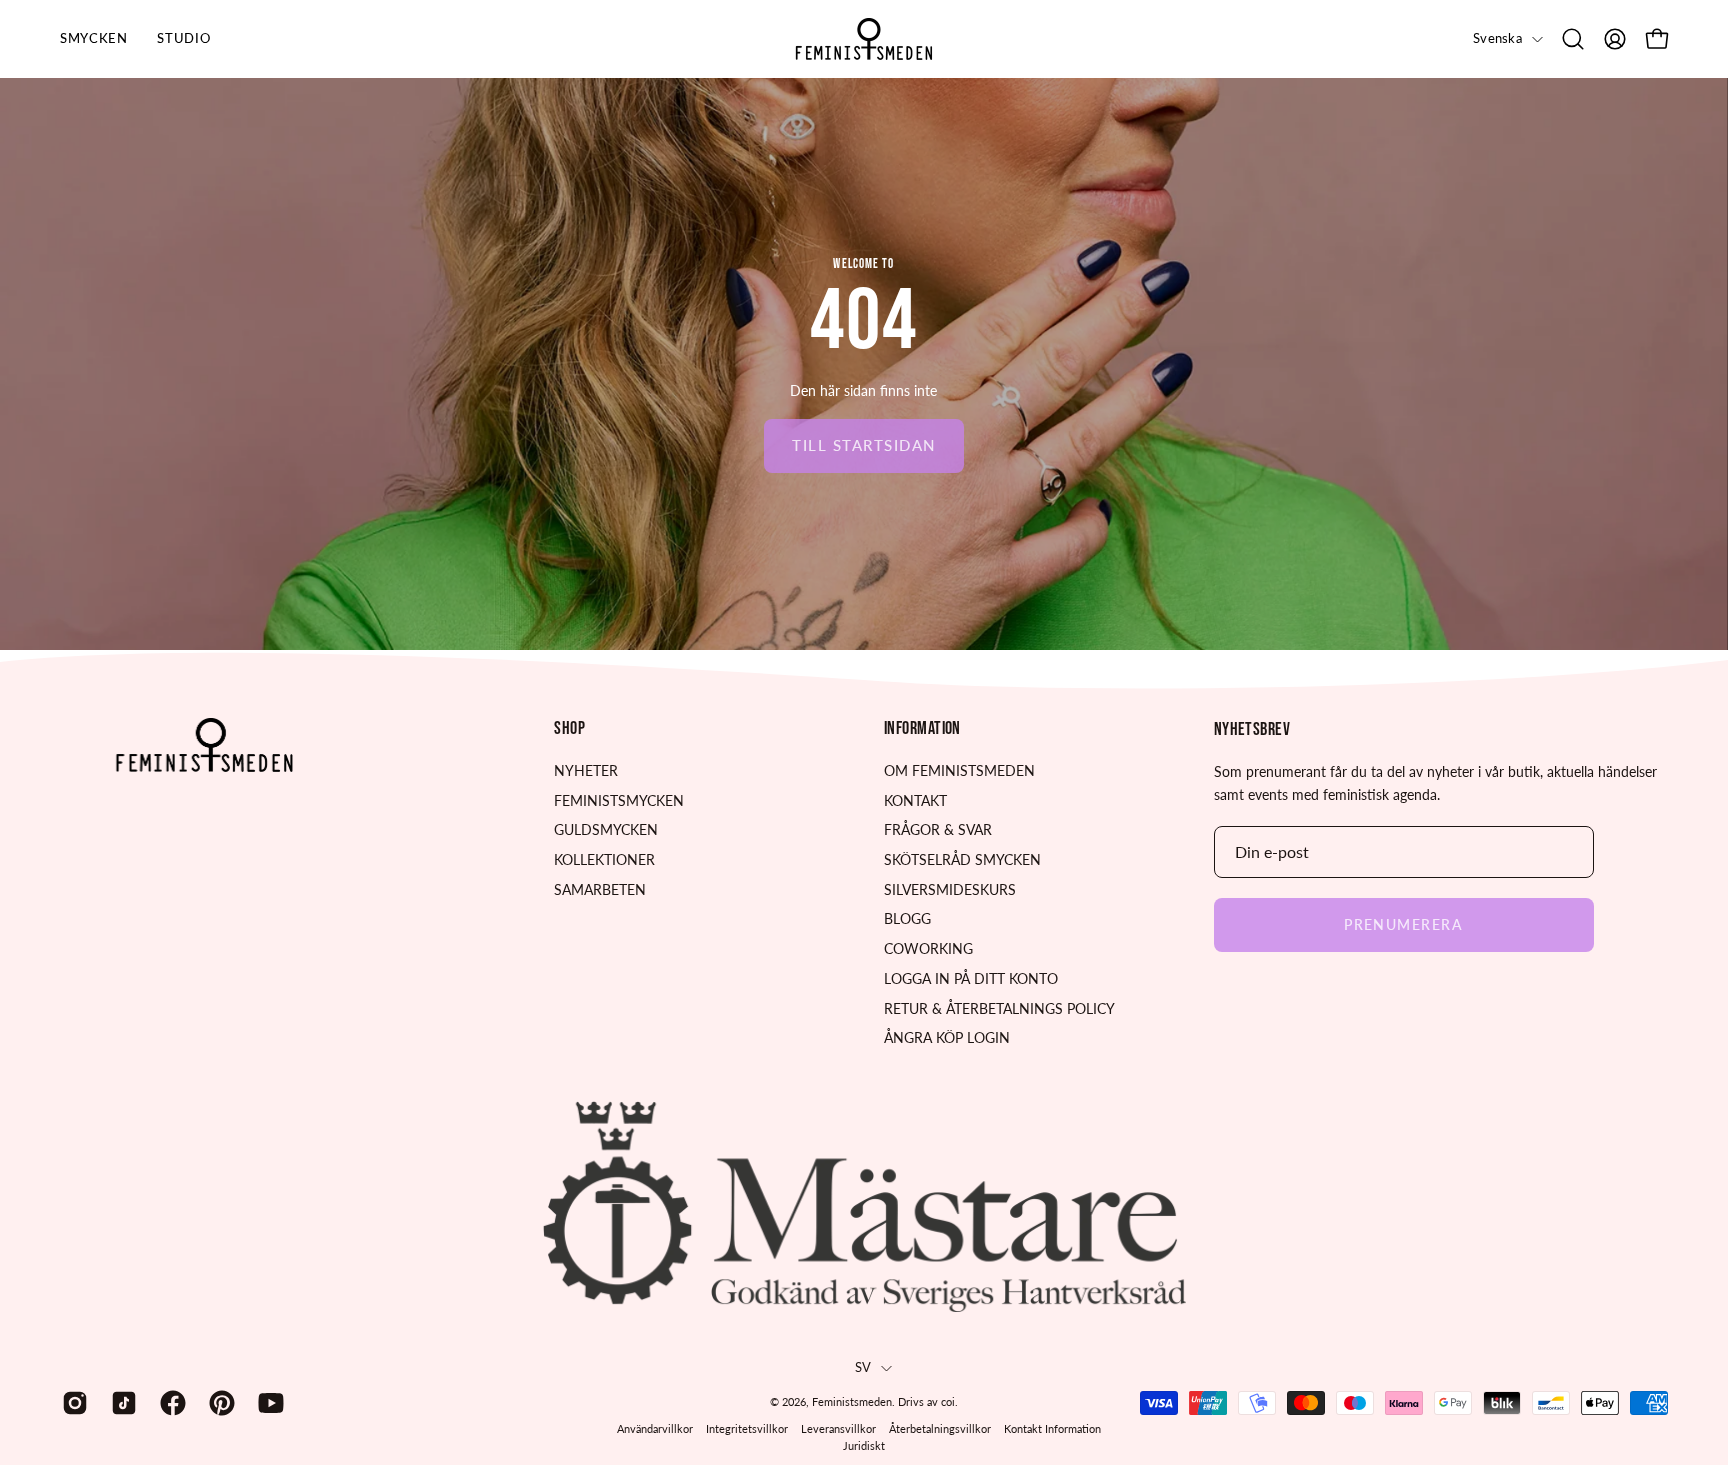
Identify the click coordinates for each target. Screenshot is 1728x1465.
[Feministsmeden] (864, 39)
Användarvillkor (655, 1428)
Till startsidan (864, 445)
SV (863, 1367)
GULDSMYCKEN (606, 829)
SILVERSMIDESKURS (950, 889)
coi (948, 1401)
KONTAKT (915, 800)
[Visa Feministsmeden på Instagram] (71, 1403)
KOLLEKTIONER (604, 859)
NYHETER (586, 770)
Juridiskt (864, 1445)
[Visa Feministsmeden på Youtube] (267, 1403)
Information (922, 728)
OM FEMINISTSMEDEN (959, 770)
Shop (569, 728)
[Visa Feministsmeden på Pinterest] (218, 1403)
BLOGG (907, 918)
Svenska (1497, 38)
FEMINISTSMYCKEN (619, 800)
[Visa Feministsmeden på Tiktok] (120, 1403)
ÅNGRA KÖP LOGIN (947, 1037)
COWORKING (928, 948)
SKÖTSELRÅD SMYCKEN (962, 859)
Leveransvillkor (838, 1428)
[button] (1573, 39)
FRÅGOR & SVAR (938, 829)
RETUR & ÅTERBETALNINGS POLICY (999, 1007)
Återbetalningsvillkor (940, 1428)
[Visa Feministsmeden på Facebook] (169, 1403)
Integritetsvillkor (747, 1428)
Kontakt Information (1052, 1428)
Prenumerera (1403, 924)
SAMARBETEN (600, 889)
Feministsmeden (852, 1401)
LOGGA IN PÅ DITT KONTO (971, 978)
